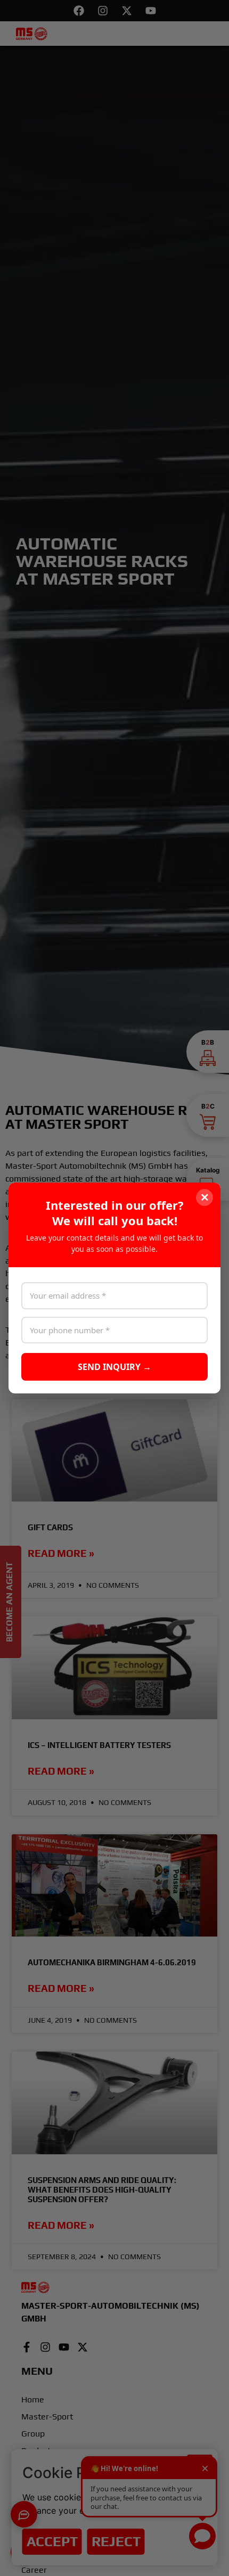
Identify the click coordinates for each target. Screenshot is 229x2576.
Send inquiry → (114, 1367)
